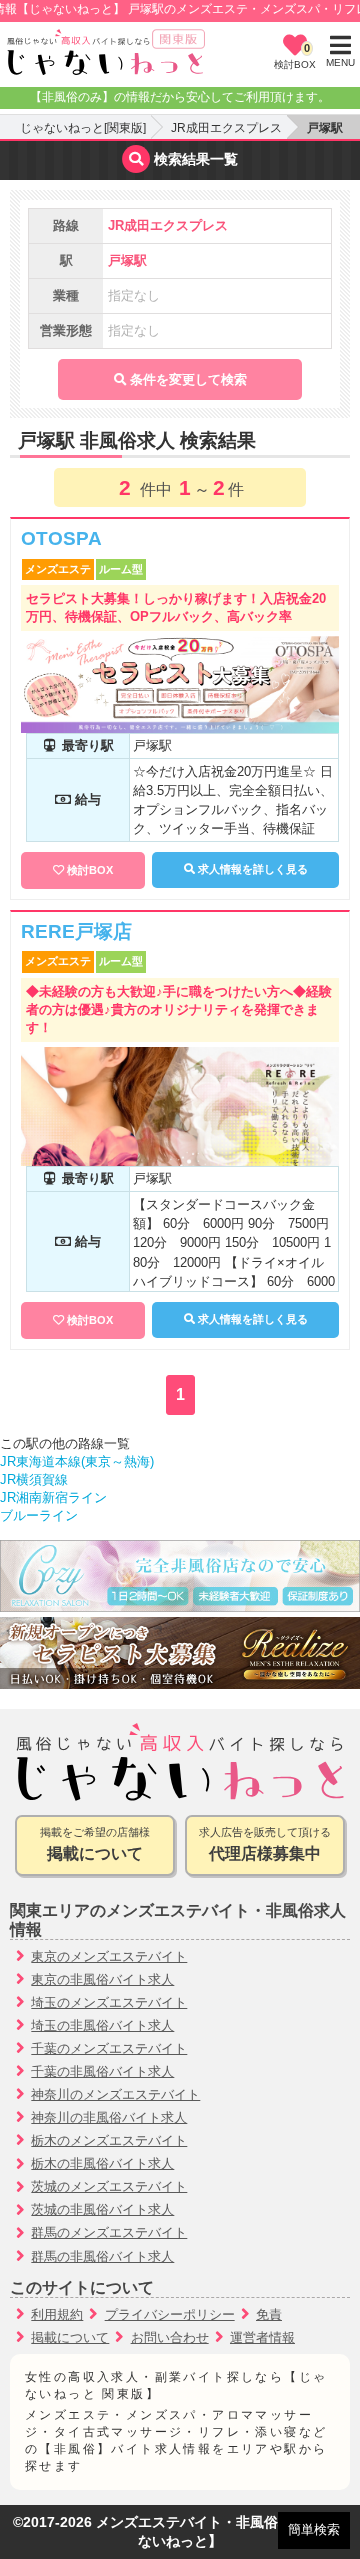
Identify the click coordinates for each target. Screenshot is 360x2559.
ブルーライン (39, 1515)
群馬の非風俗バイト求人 (102, 2256)
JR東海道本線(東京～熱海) (77, 1461)
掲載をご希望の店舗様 (95, 1844)
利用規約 (57, 2314)
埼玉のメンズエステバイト (109, 2002)
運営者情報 (262, 2337)
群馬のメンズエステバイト (109, 2232)
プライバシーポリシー (170, 2314)
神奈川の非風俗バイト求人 (109, 2117)
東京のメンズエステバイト (109, 1956)
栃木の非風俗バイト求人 (102, 2163)
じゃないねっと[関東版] (83, 128)
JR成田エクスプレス (226, 128)
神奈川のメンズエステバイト (115, 2094)
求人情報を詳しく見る (251, 869)
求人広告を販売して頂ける (265, 1844)
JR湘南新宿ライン (53, 1497)
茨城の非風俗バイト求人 (102, 2209)
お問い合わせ (170, 2337)
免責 (269, 2314)
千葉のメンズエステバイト (109, 2048)
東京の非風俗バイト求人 (102, 1979)
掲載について (70, 2337)
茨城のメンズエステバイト (109, 2186)
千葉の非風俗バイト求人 (102, 2071)
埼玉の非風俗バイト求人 (102, 2025)
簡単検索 (314, 2529)
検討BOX (90, 870)
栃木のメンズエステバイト (109, 2140)
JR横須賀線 (34, 1479)
